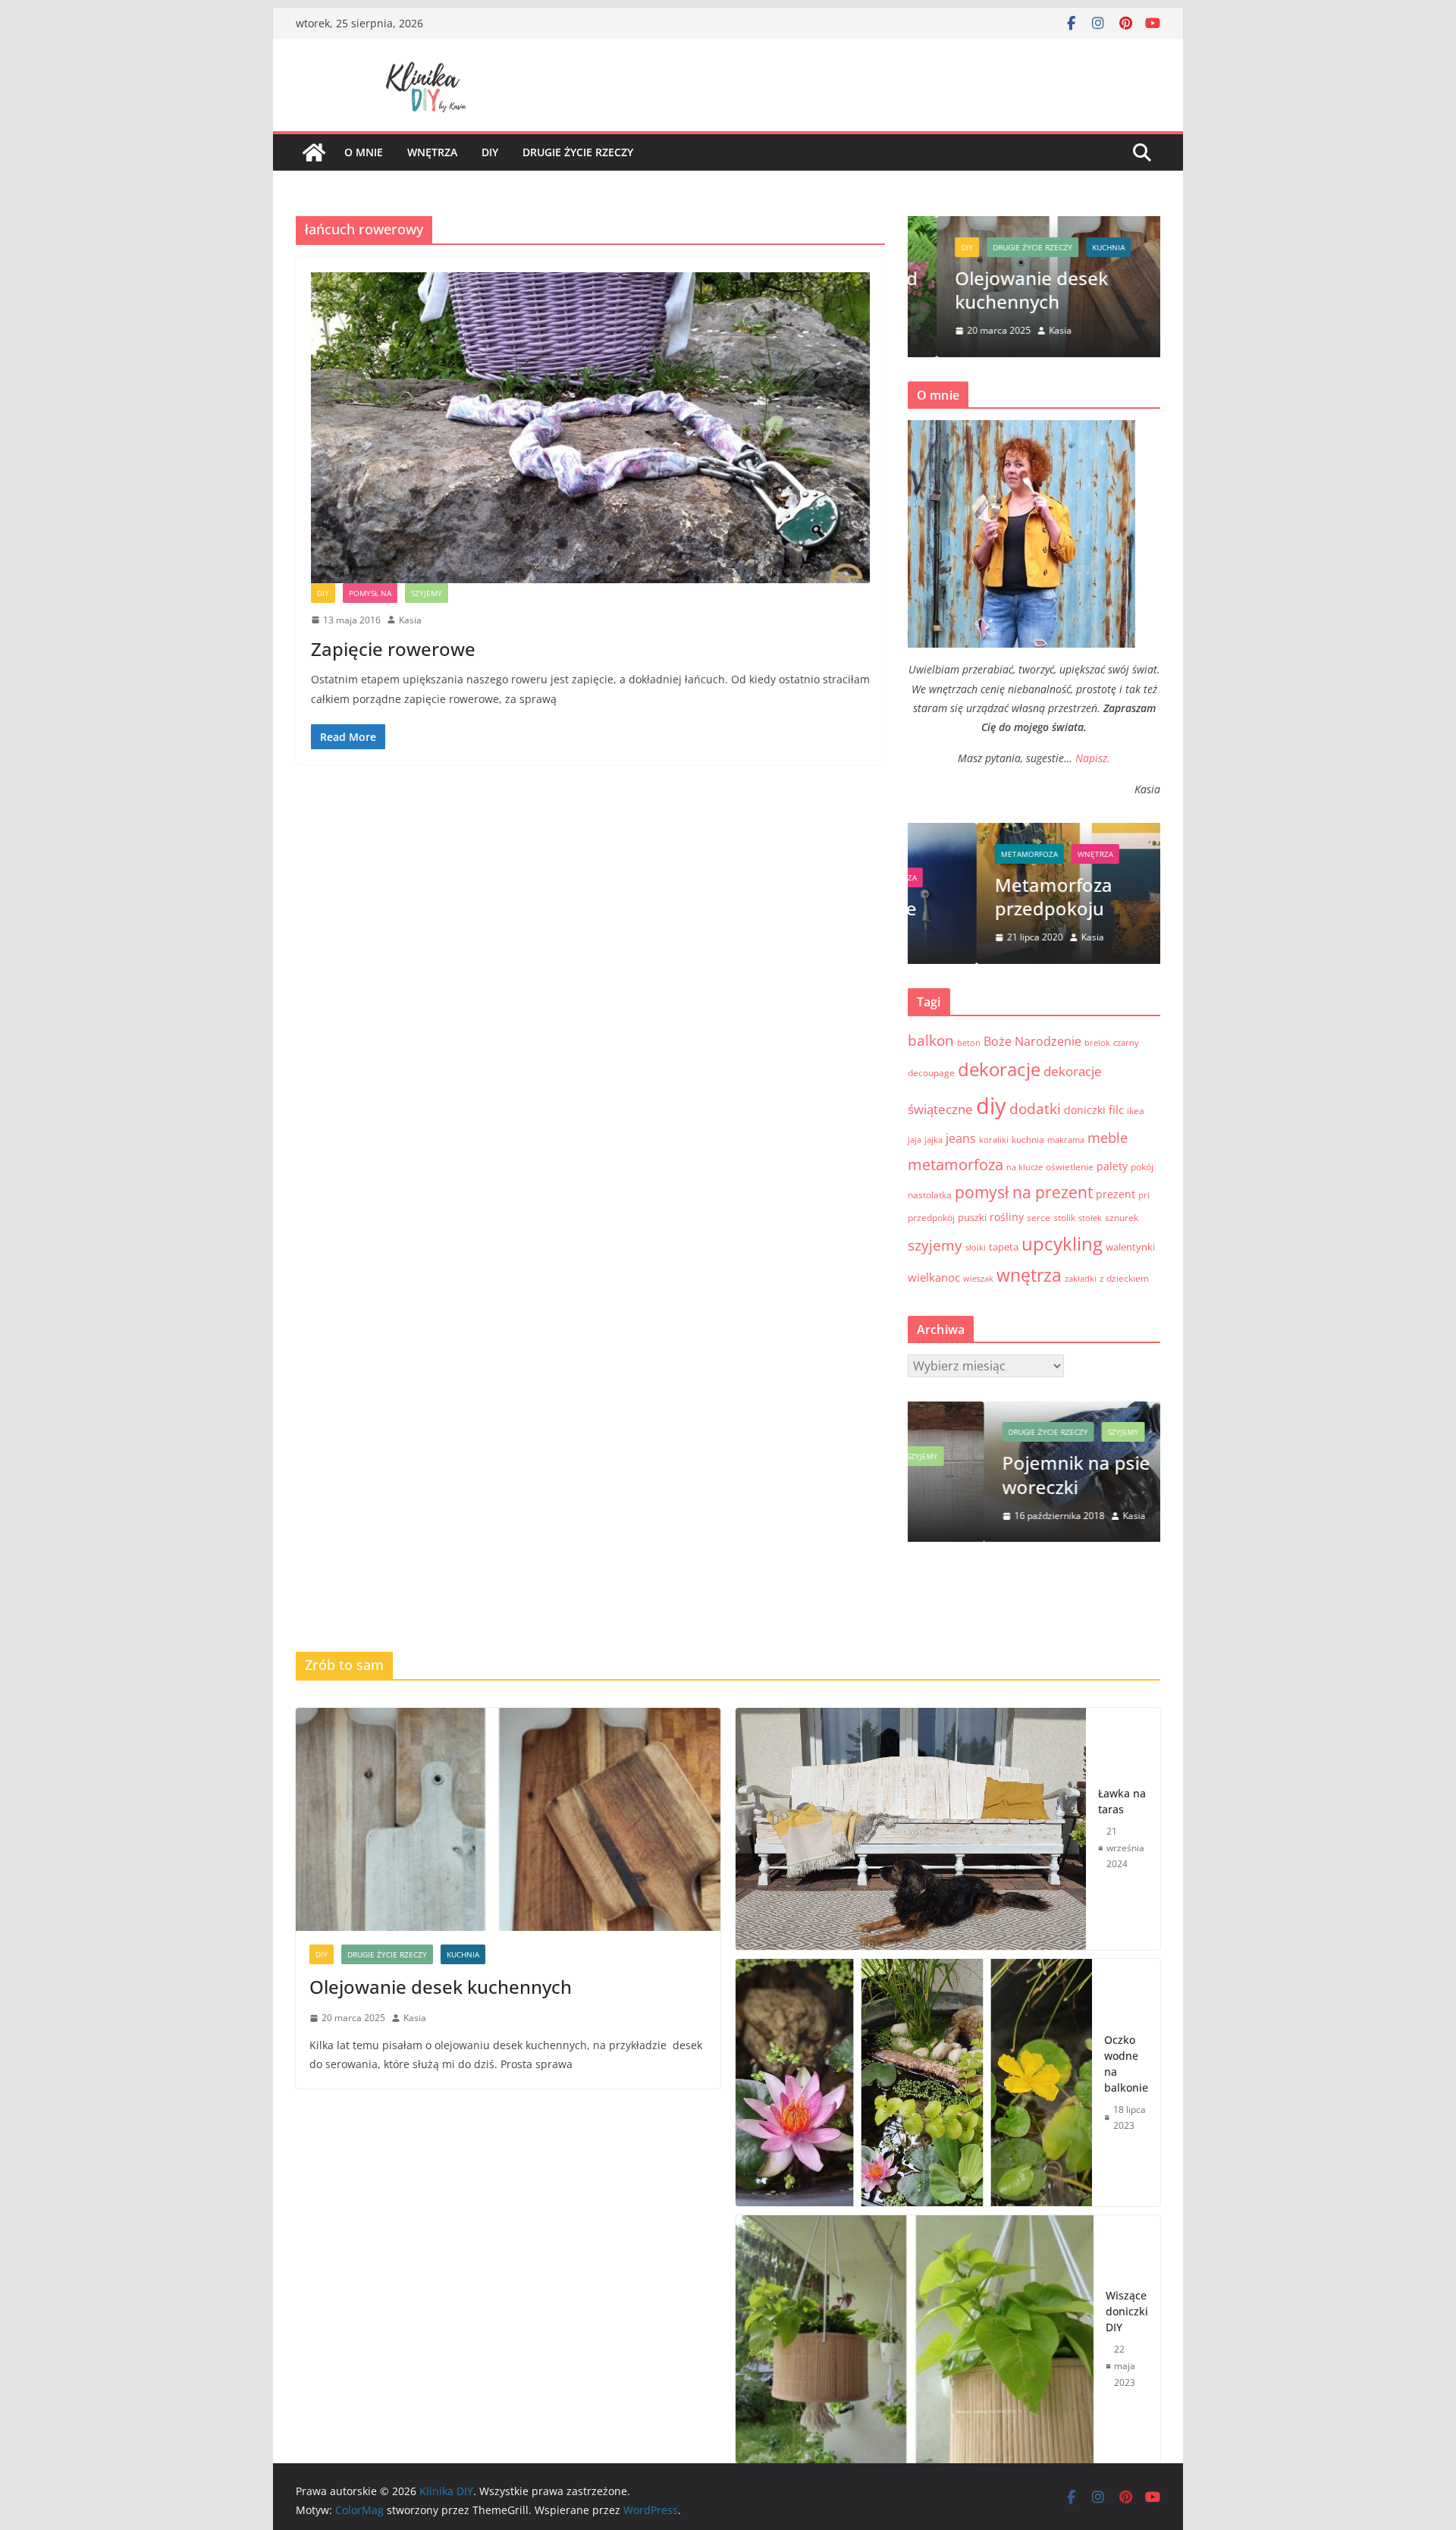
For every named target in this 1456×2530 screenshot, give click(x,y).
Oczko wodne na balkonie (1126, 2064)
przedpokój (931, 1218)
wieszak (978, 1279)
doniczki (1085, 1110)
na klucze (1025, 1167)
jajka (934, 1140)
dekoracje (999, 1069)
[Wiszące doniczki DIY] (915, 2339)
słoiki (976, 1248)
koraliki (994, 1140)
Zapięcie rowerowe (393, 649)
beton (969, 1043)
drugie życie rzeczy (578, 152)
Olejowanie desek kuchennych (1003, 290)
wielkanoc (934, 1277)
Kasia (410, 620)
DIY (323, 593)
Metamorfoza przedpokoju (985, 896)
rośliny (1007, 1217)
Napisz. (1093, 758)
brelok (1097, 1043)
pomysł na (370, 593)
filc (1116, 1110)
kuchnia (1079, 247)
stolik (1064, 1218)
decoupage (931, 1073)
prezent (1116, 1194)
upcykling (1062, 1243)
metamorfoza (960, 854)
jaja (915, 1140)
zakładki (1081, 1279)
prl (1144, 1195)
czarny (1126, 1043)
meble (1108, 1138)
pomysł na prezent (1024, 1192)
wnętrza (432, 152)
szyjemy (427, 593)
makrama (1066, 1140)
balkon (931, 1040)
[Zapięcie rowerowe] (590, 428)
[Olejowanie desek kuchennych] (508, 1819)
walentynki (1130, 1247)
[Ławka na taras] (911, 1829)
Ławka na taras (1122, 1801)
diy (490, 152)
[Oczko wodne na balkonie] (914, 2082)
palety (1112, 1166)
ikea (1136, 1111)
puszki (972, 1217)
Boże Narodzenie (1032, 1041)
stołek (1090, 1218)
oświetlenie (1070, 1167)
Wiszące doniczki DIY (1127, 2311)
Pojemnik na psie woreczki (1000, 1475)
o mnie (364, 152)
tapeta (1004, 1247)
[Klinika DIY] (314, 152)
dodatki (1035, 1108)
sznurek (1122, 1218)
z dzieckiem (1124, 1278)
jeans (961, 1138)
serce (1039, 1218)
